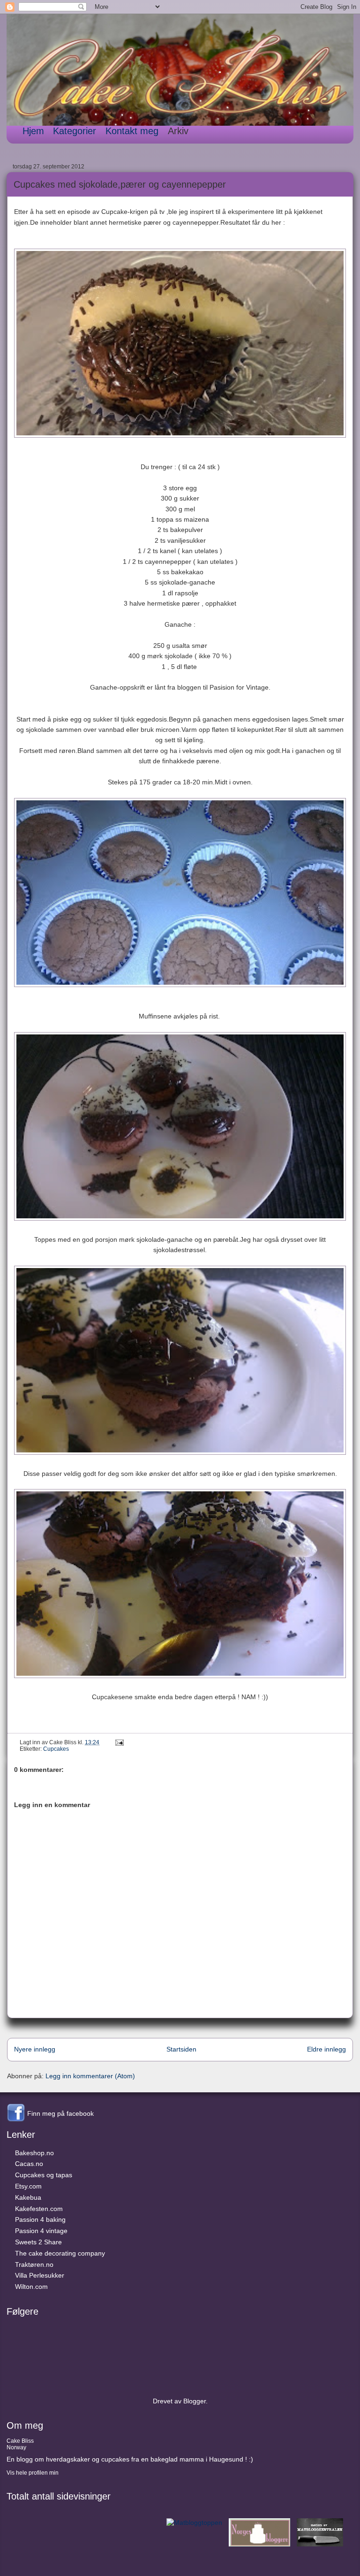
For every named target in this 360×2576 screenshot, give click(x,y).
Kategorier (75, 131)
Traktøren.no (34, 2264)
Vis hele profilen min (33, 2473)
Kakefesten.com (39, 2209)
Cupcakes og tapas (44, 2175)
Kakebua (28, 2197)
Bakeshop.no (34, 2153)
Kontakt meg (132, 131)
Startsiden (181, 2049)
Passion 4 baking (40, 2219)
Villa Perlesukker (40, 2275)
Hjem (33, 131)
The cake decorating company (60, 2253)
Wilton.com (31, 2287)
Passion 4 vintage (41, 2231)
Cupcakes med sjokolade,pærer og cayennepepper (120, 184)
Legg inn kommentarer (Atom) (90, 2076)
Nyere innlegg (35, 2049)
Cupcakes (56, 1749)
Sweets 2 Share (38, 2242)
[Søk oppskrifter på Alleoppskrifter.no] (194, 2523)
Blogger (195, 2401)
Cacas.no (29, 2164)
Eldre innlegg (326, 2049)
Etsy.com (28, 2186)
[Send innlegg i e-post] (118, 1742)
